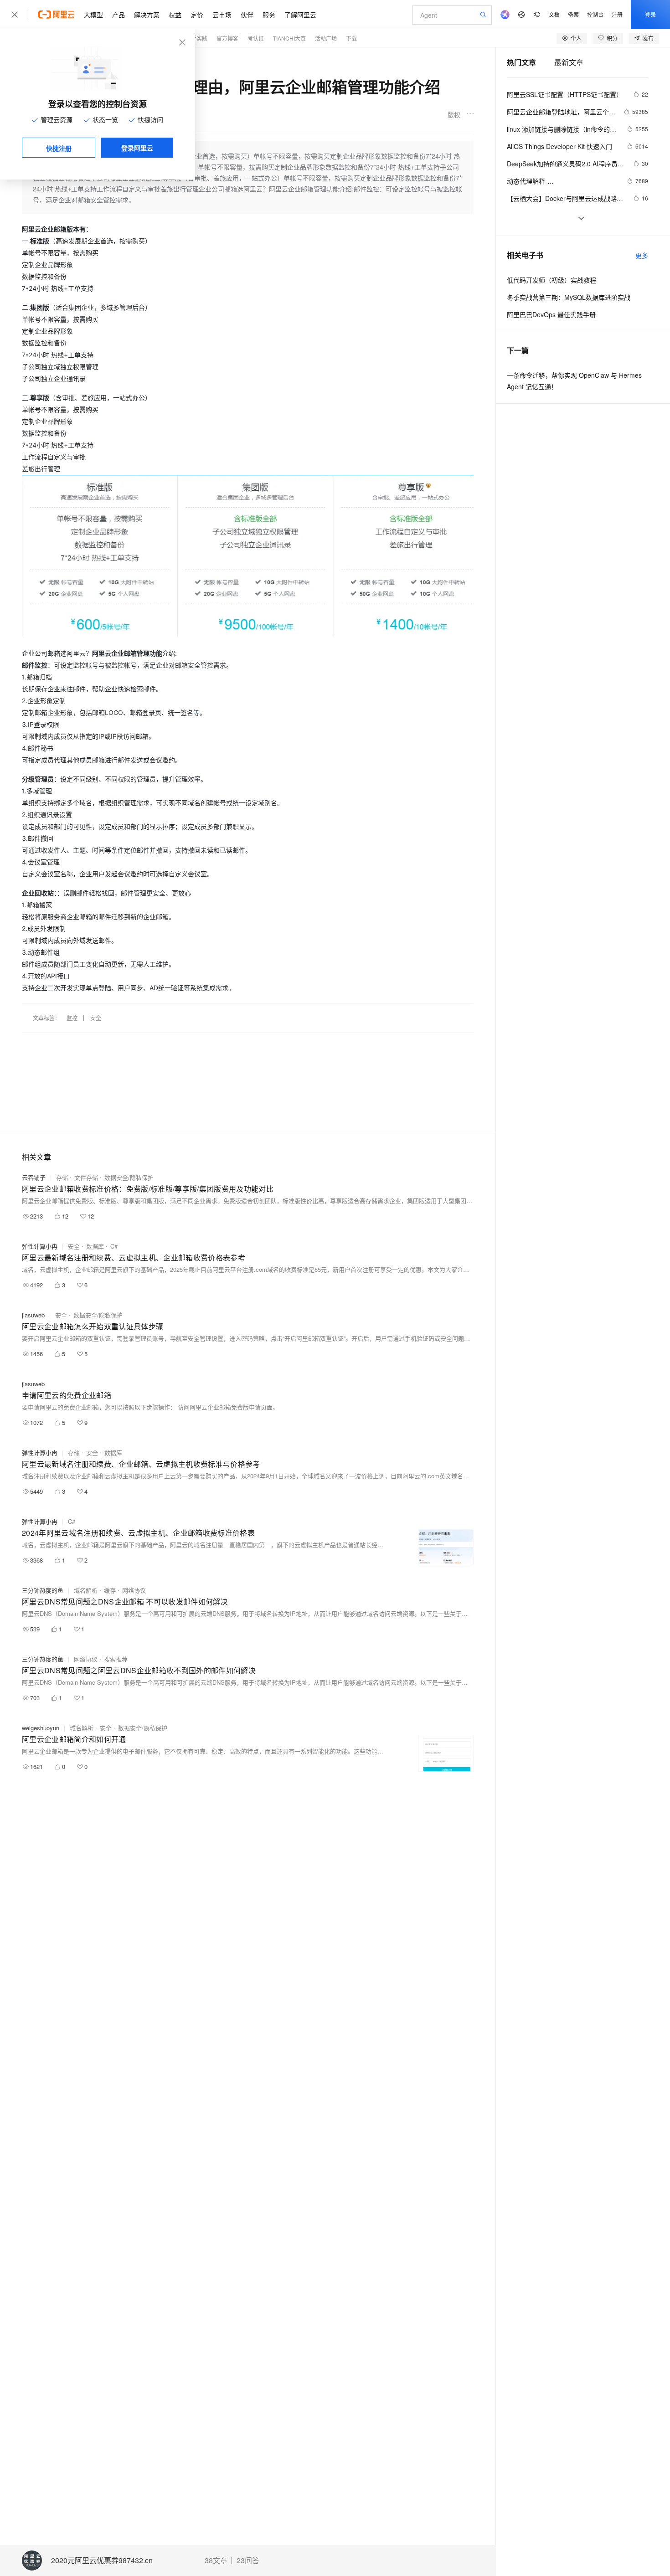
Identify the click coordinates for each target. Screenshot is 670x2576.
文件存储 (86, 1177)
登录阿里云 (137, 148)
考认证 (256, 38)
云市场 (222, 15)
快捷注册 (59, 148)
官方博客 (227, 38)
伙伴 (247, 15)
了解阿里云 (300, 15)
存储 (62, 1177)
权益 (175, 15)
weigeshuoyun (41, 1728)
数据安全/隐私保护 (129, 1177)
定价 (197, 15)
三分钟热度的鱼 (43, 1590)
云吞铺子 (34, 1177)
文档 (554, 14)
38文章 (216, 2561)
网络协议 (134, 1590)
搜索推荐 (116, 1659)
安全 (96, 1018)
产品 (119, 15)
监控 (72, 1018)
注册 (617, 14)
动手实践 (196, 38)
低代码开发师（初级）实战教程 (551, 280)
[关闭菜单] (15, 15)
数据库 (95, 1246)
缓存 (110, 1590)
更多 (642, 255)
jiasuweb (33, 1315)
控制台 (595, 14)
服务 (269, 15)
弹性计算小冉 (40, 1246)
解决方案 (147, 15)
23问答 (248, 2561)
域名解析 (86, 1590)
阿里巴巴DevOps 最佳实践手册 (551, 314)
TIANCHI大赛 (289, 38)
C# (114, 1246)
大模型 (93, 15)
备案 (573, 14)
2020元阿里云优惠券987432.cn (102, 2561)
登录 (650, 14)
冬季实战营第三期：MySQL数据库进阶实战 (569, 297)
